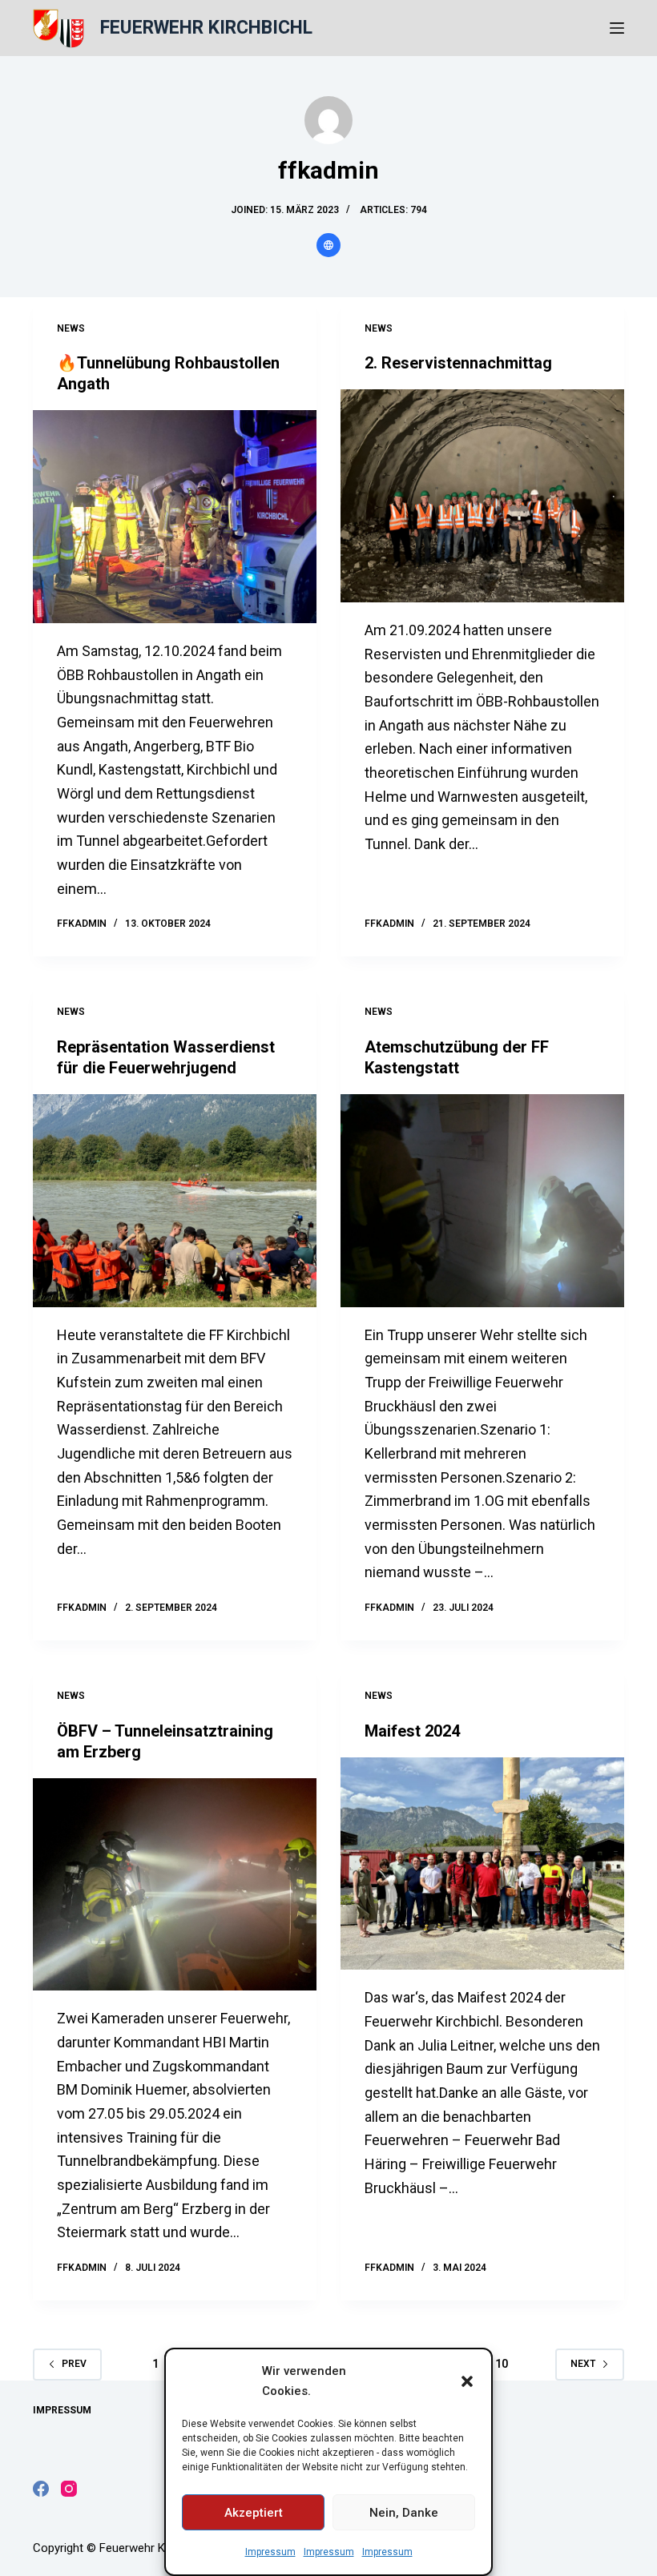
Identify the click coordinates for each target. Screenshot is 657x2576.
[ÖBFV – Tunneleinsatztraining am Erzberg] (175, 1885)
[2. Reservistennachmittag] (482, 496)
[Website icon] (328, 245)
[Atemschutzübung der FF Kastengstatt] (482, 1201)
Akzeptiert (254, 2513)
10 (502, 2364)
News (71, 328)
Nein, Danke (404, 2513)
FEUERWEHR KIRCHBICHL (206, 28)
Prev (74, 2364)
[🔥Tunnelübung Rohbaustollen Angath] (175, 517)
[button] (467, 2381)
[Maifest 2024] (482, 1864)
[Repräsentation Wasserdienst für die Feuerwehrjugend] (175, 1201)
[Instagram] (69, 2489)
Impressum (270, 2552)
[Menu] (617, 28)
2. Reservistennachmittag (458, 363)
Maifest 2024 (412, 1731)
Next (583, 2364)
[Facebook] (41, 2489)
